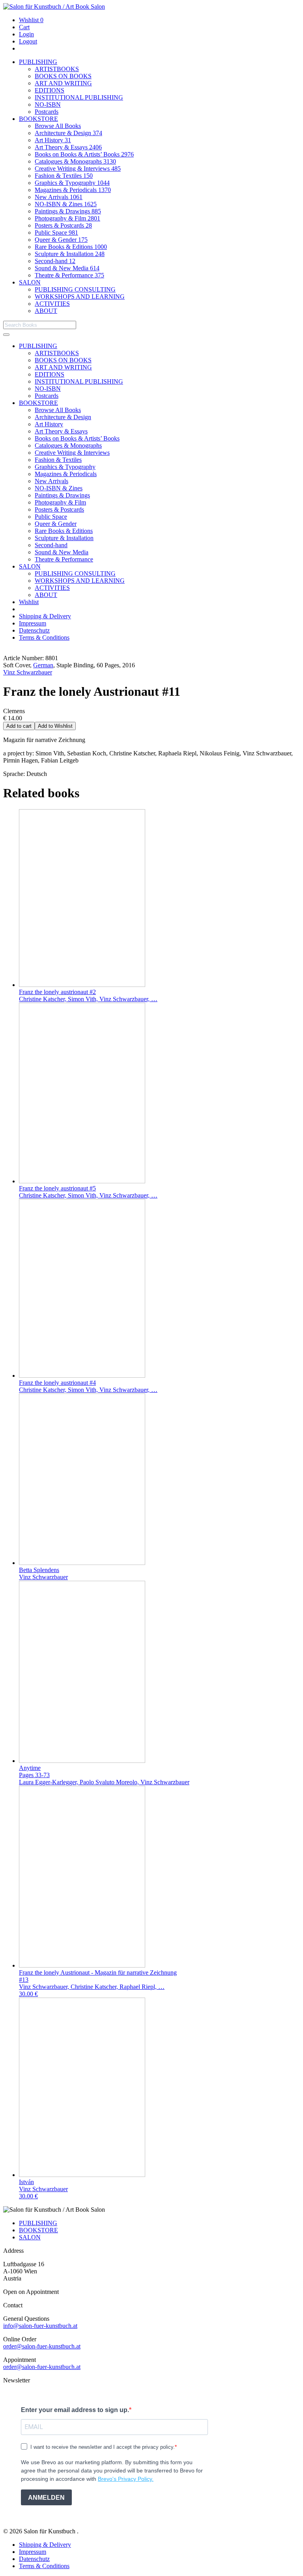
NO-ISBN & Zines (66, 204)
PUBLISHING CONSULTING (75, 289)
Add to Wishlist (55, 726)
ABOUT (46, 311)
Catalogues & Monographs (75, 161)
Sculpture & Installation (70, 254)
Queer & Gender (61, 240)
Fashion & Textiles (64, 176)
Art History (53, 140)
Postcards (47, 112)
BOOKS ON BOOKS (63, 76)
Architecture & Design (68, 133)
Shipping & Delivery (45, 616)
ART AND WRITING (63, 83)
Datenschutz (34, 630)
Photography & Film (67, 218)
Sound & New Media (67, 268)
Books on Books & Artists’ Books (84, 154)
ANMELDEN (46, 2498)
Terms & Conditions (44, 637)
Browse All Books (58, 126)
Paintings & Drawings (68, 211)
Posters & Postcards (63, 225)
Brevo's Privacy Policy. (126, 2479)
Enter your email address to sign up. (75, 2410)
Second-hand (55, 261)
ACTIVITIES (52, 304)
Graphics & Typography (72, 183)
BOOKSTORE (38, 119)
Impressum (33, 623)
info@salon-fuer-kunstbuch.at (40, 2326)
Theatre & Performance (69, 275)
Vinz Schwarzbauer (28, 672)
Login (26, 34)
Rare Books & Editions (71, 247)
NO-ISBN (48, 105)
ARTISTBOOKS (57, 69)
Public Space (56, 233)
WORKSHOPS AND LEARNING (80, 297)
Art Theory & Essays (68, 147)
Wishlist (31, 20)
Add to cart (19, 726)
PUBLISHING (38, 62)
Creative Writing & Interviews (78, 169)
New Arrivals (59, 197)
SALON (30, 282)
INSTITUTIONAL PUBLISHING (79, 97)
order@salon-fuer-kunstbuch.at (42, 2346)
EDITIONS (50, 90)
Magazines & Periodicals (73, 190)
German (43, 665)
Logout (28, 41)
